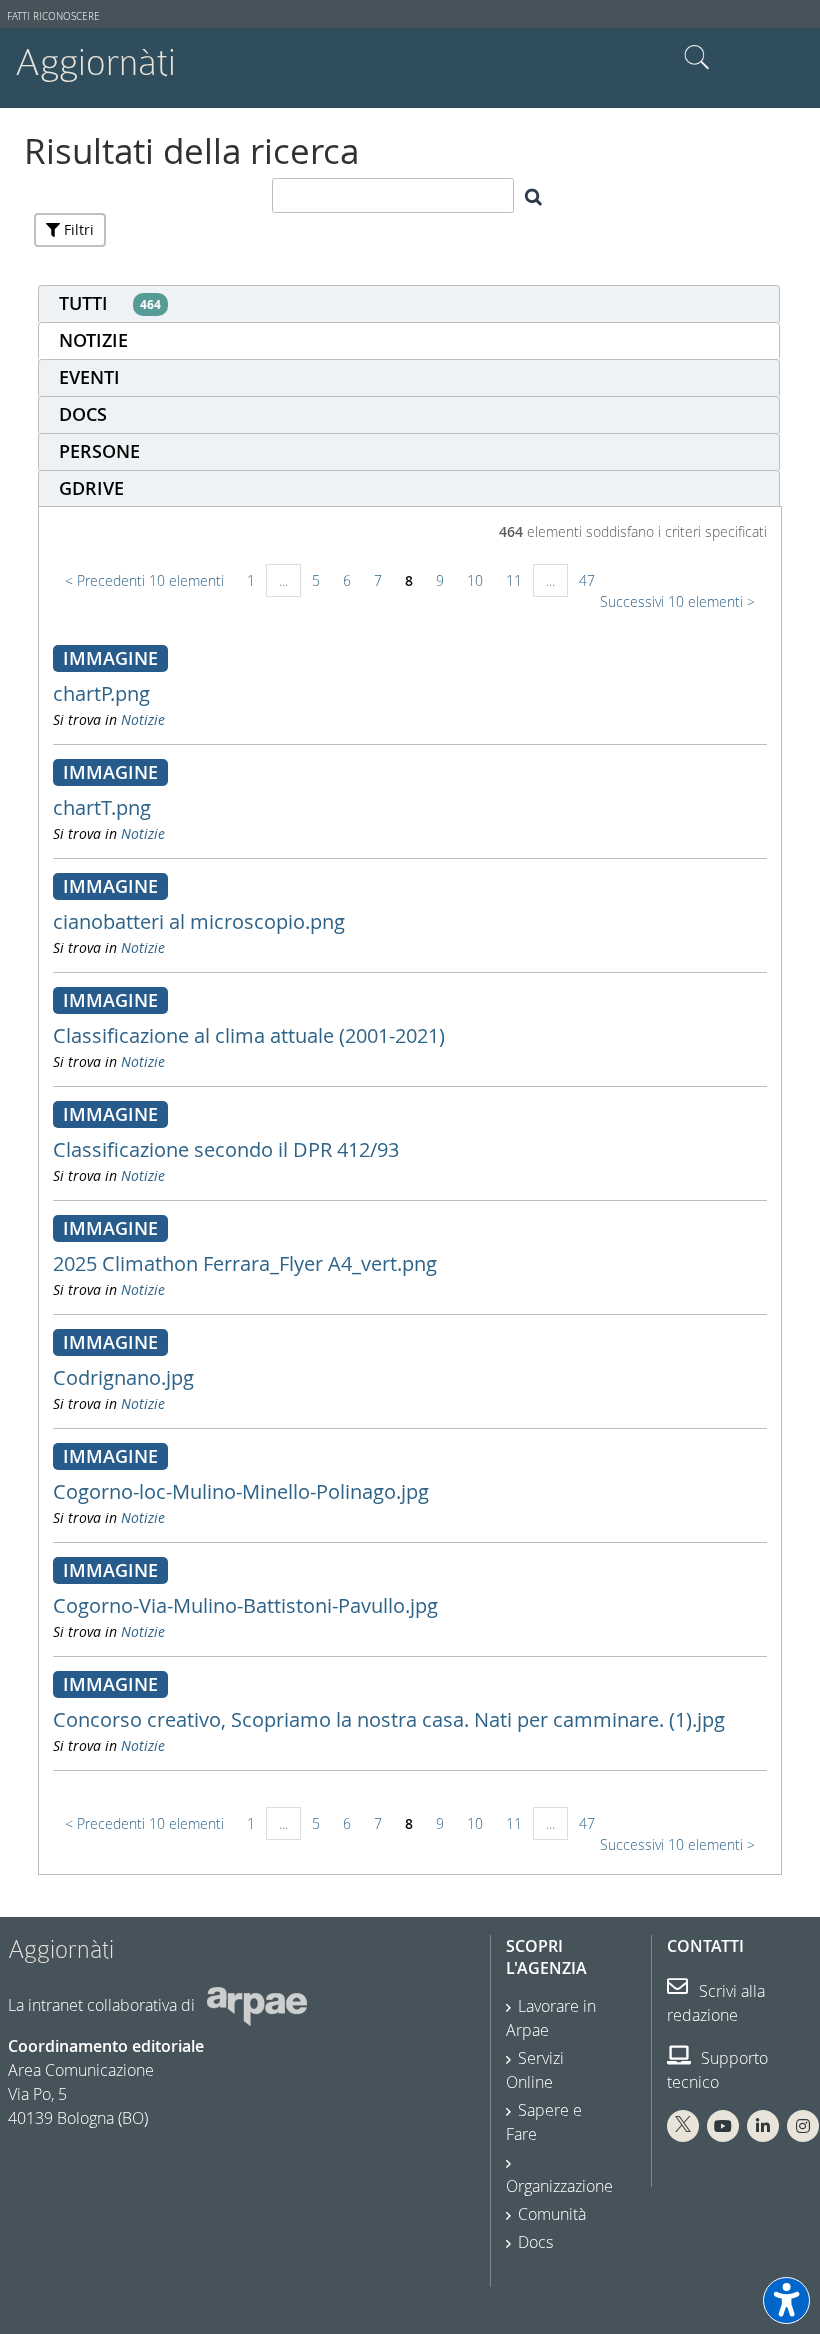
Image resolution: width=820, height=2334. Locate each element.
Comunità (552, 2214)
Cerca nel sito (697, 58)
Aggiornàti (95, 62)
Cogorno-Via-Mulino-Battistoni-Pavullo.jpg (245, 1605)
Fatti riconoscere (53, 16)
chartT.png (102, 807)
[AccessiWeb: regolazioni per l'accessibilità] (786, 2300)
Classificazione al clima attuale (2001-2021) (249, 1035)
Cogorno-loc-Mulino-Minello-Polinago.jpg (241, 1491)
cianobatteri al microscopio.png (199, 921)
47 (587, 580)
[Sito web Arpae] (257, 2005)
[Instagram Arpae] (803, 2126)
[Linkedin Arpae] (763, 2126)
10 (475, 580)
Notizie (143, 719)
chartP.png (101, 693)
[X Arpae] (683, 2126)
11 (514, 580)
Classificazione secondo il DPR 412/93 (226, 1149)
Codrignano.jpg (123, 1377)
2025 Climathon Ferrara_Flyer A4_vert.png (245, 1263)
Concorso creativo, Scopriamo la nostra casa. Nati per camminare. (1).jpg (389, 1719)
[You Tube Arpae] (723, 2126)
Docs (535, 2242)
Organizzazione (559, 2186)
